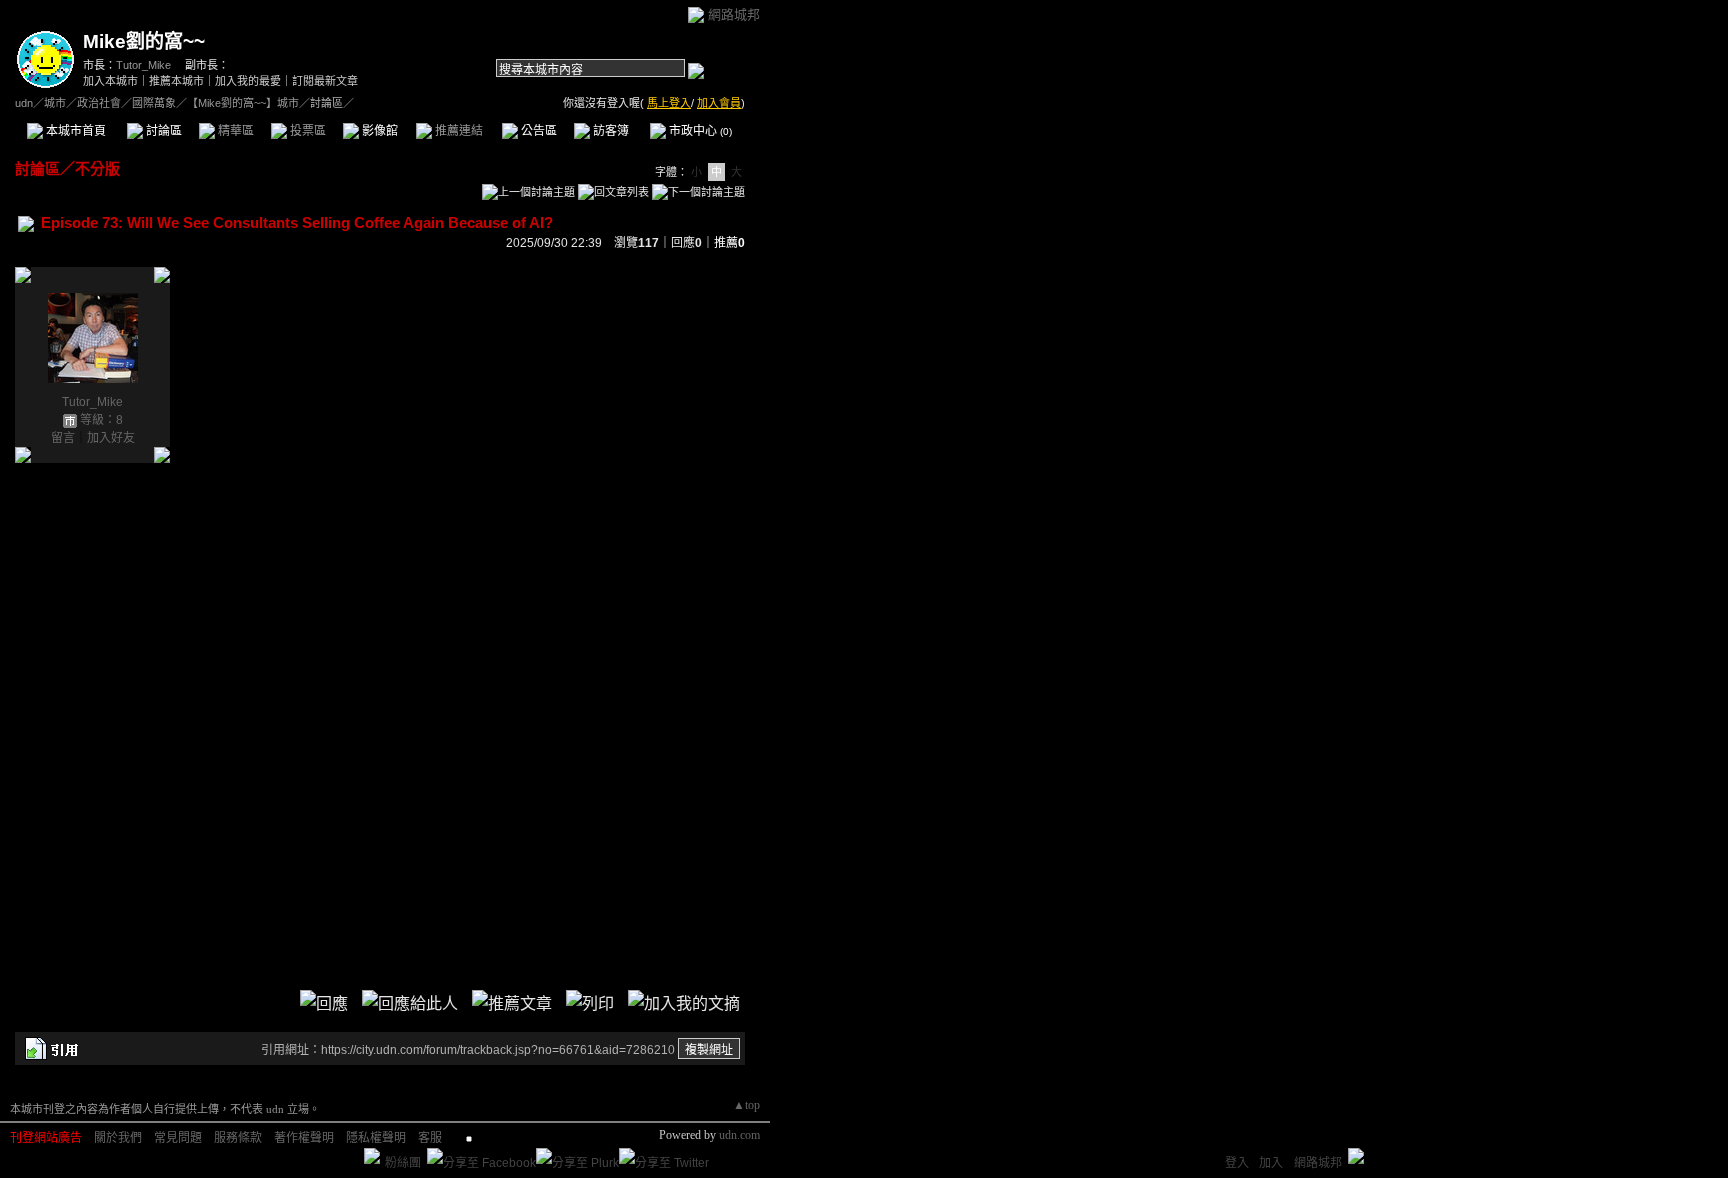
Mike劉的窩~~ (144, 41)
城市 (55, 103)
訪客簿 (609, 131)
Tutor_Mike (143, 65)
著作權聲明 (304, 1138)
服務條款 (238, 1138)
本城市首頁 (74, 131)
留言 (63, 438)
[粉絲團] (372, 1156)
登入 (1237, 1163)
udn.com (739, 1135)
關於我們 (118, 1138)
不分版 (97, 168)
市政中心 (699, 131)
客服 (430, 1138)
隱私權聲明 (376, 1138)
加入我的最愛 (248, 81)
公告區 (537, 131)
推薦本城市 (176, 81)
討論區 (162, 131)
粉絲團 (403, 1163)
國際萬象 (154, 103)
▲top (746, 1105)
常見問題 (178, 1138)
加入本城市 (110, 81)
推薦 (729, 243)
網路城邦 (734, 14)
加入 (1271, 1163)
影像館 (378, 131)
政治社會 (99, 103)
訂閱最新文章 (325, 81)
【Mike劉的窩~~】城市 (243, 103)
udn (24, 103)
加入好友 (111, 438)
